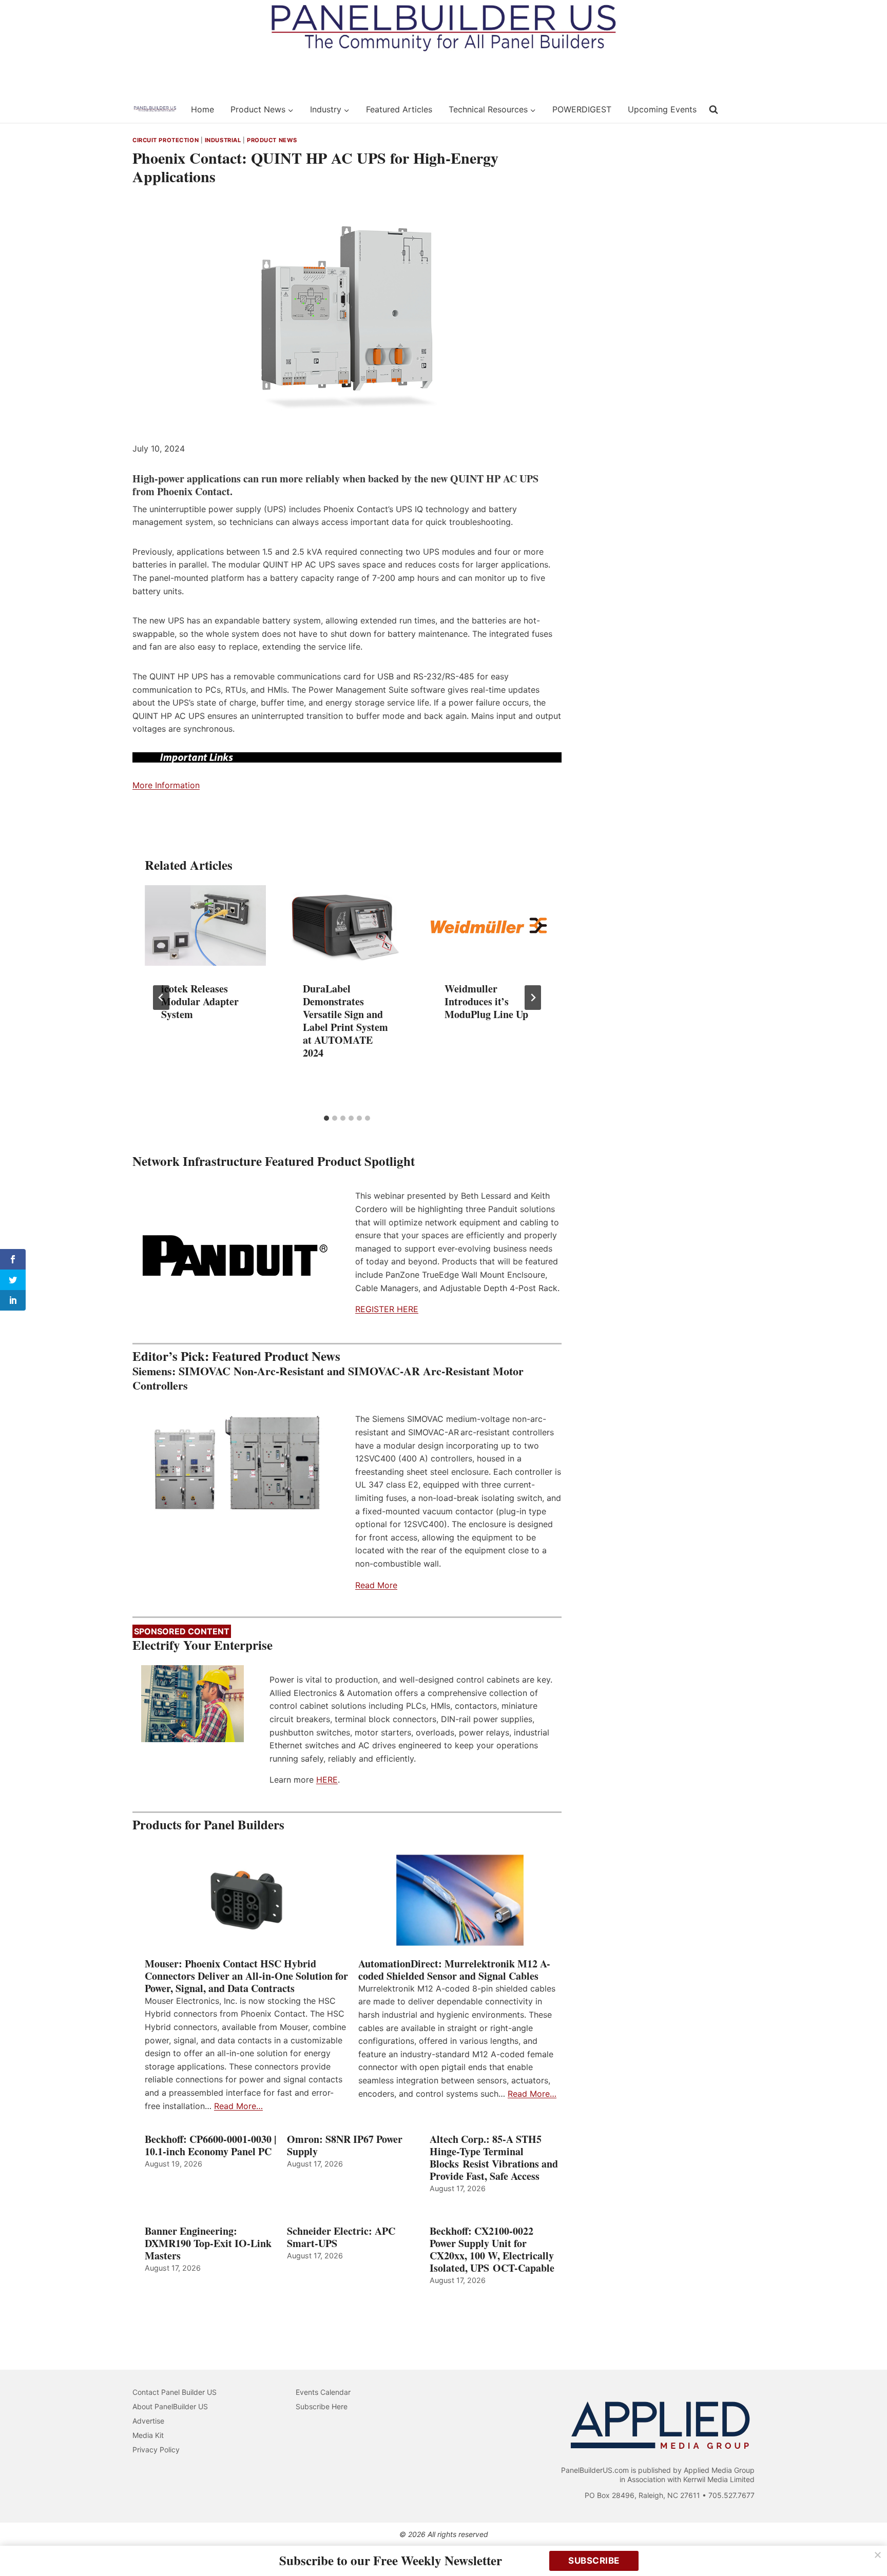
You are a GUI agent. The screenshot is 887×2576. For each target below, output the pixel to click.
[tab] (326, 1118)
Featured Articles (399, 109)
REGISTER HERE (387, 1309)
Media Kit (148, 2435)
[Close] (878, 2555)
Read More (376, 1585)
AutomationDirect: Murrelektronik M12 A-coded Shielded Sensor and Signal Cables (454, 1970)
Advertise (148, 2421)
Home (203, 109)
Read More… (238, 2106)
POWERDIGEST (582, 109)
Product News (272, 140)
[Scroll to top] (868, 2546)
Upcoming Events (662, 109)
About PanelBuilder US (170, 2406)
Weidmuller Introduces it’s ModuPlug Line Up (486, 1001)
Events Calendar (323, 2392)
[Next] (533, 998)
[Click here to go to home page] (155, 109)
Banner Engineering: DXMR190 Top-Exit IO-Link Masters (208, 2243)
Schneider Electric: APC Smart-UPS (341, 2237)
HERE (327, 1780)
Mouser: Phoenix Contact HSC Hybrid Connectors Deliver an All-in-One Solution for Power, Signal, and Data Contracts (246, 1976)
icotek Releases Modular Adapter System (200, 1001)
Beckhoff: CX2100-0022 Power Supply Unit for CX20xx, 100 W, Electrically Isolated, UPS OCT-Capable (492, 2250)
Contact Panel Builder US (175, 2392)
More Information (166, 785)
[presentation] (205, 925)
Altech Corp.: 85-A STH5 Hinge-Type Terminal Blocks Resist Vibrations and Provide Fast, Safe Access (494, 2158)
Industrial (223, 140)
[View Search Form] (714, 110)
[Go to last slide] (161, 998)
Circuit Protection (166, 140)
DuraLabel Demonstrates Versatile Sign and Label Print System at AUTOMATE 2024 (345, 1021)
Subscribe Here (322, 2406)
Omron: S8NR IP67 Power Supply (345, 2145)
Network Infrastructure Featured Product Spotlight (274, 1161)
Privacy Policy (156, 2450)
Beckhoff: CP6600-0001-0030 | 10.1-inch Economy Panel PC (210, 2145)
